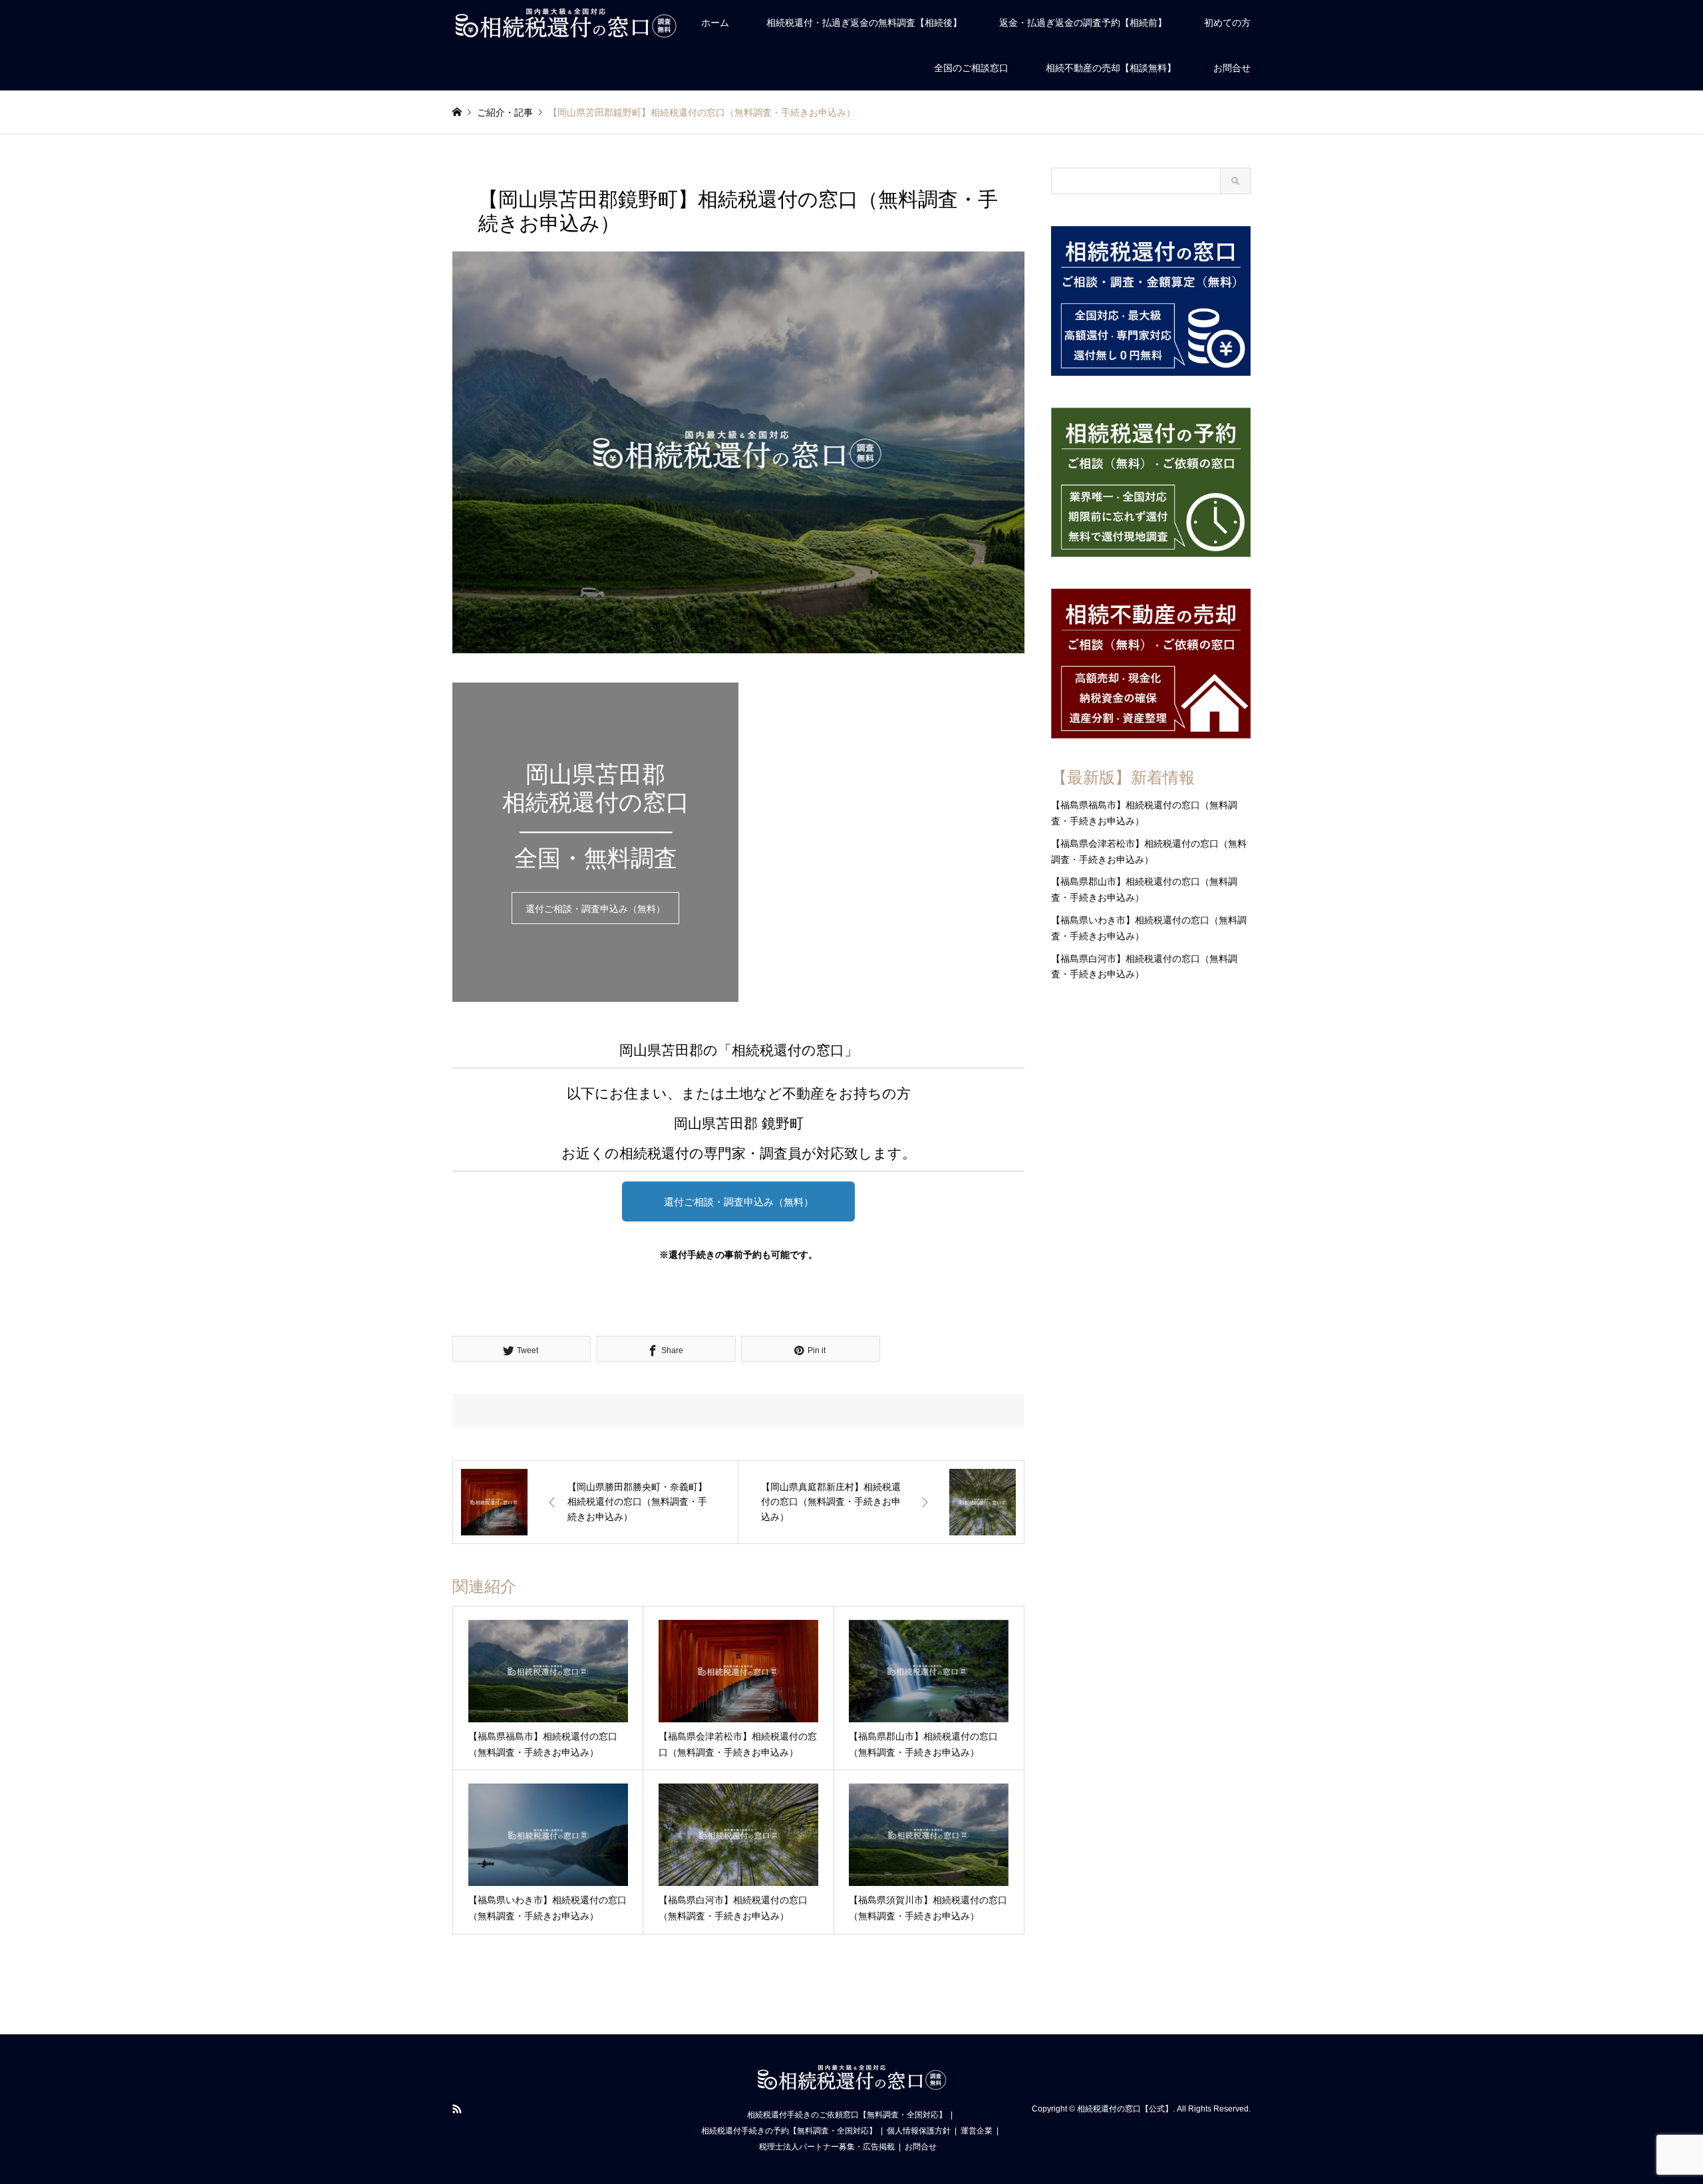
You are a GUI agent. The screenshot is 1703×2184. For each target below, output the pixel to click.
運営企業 (977, 2131)
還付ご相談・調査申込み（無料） (595, 909)
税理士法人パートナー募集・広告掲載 (827, 2147)
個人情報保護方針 (919, 2131)
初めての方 (1227, 23)
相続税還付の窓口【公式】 (1125, 2109)
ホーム (715, 23)
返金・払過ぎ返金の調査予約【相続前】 (1083, 23)
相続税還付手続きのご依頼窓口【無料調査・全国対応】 (847, 2115)
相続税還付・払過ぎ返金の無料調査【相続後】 (864, 23)
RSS (457, 2109)
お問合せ (1232, 68)
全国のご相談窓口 (971, 68)
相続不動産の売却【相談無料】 (1111, 68)
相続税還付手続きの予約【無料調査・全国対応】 (789, 2131)
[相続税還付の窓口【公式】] (565, 23)
